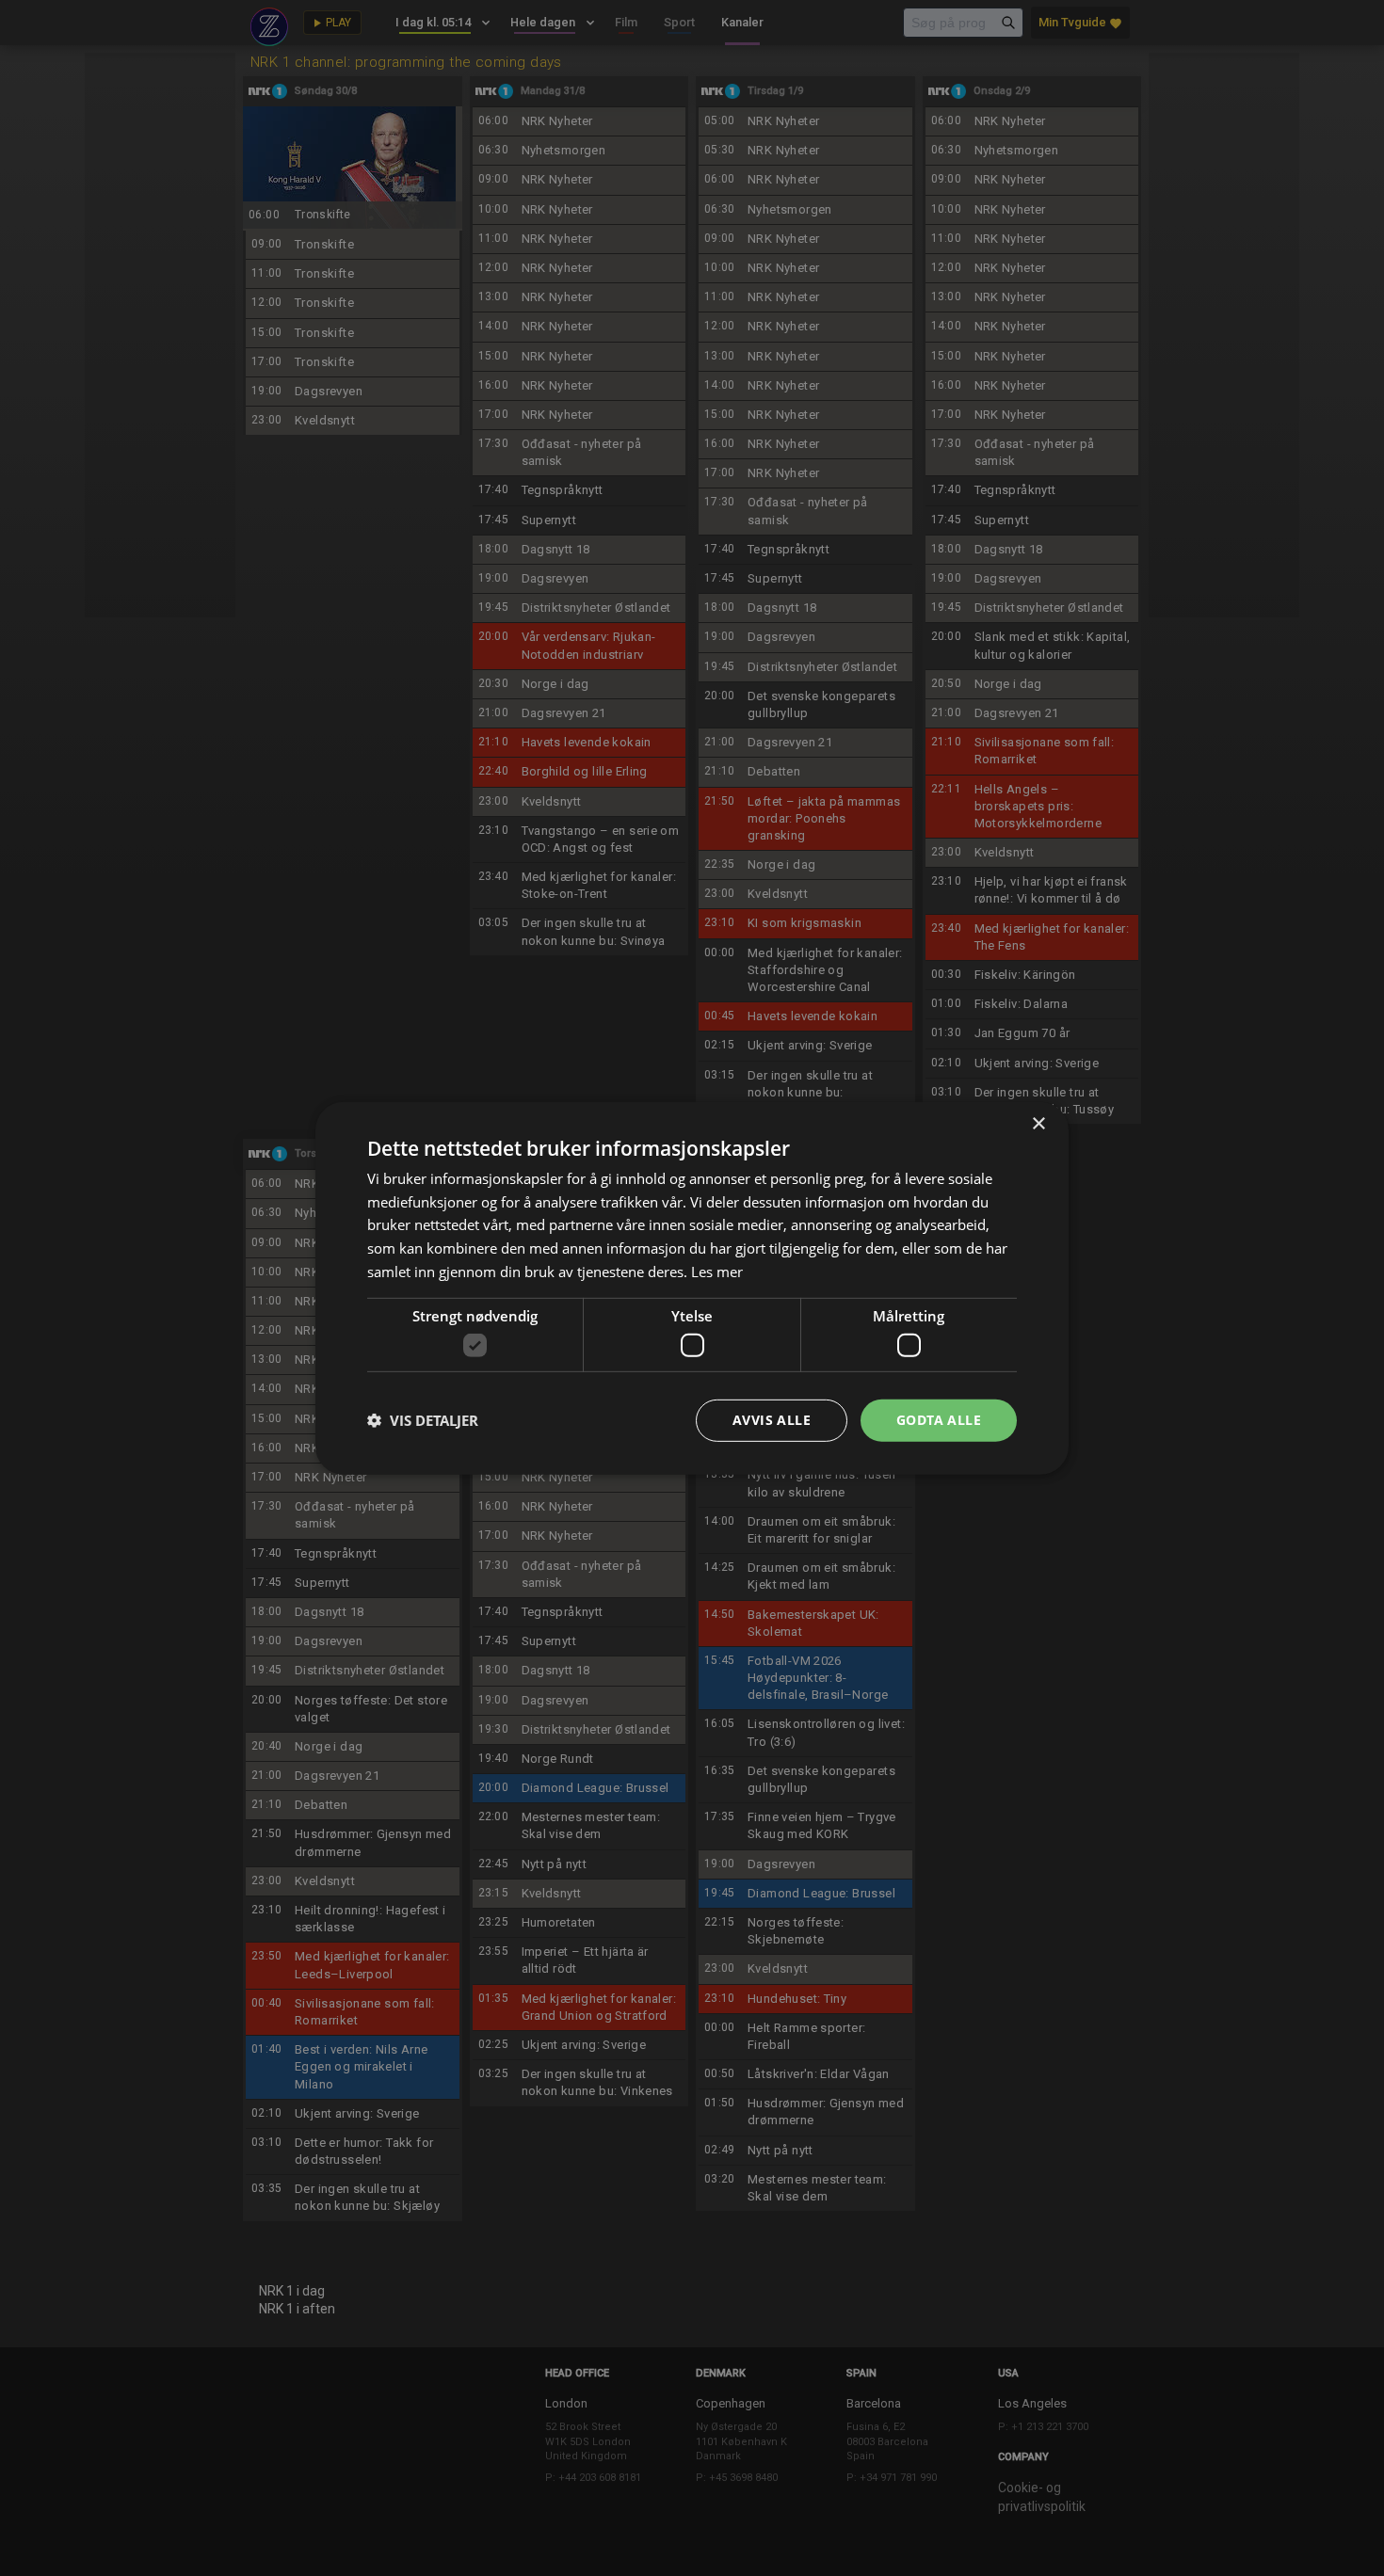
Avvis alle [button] (772, 1420)
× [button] (1038, 1123)
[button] (423, 1420)
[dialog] (692, 1288)
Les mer (717, 1272)
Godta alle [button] (939, 1420)
